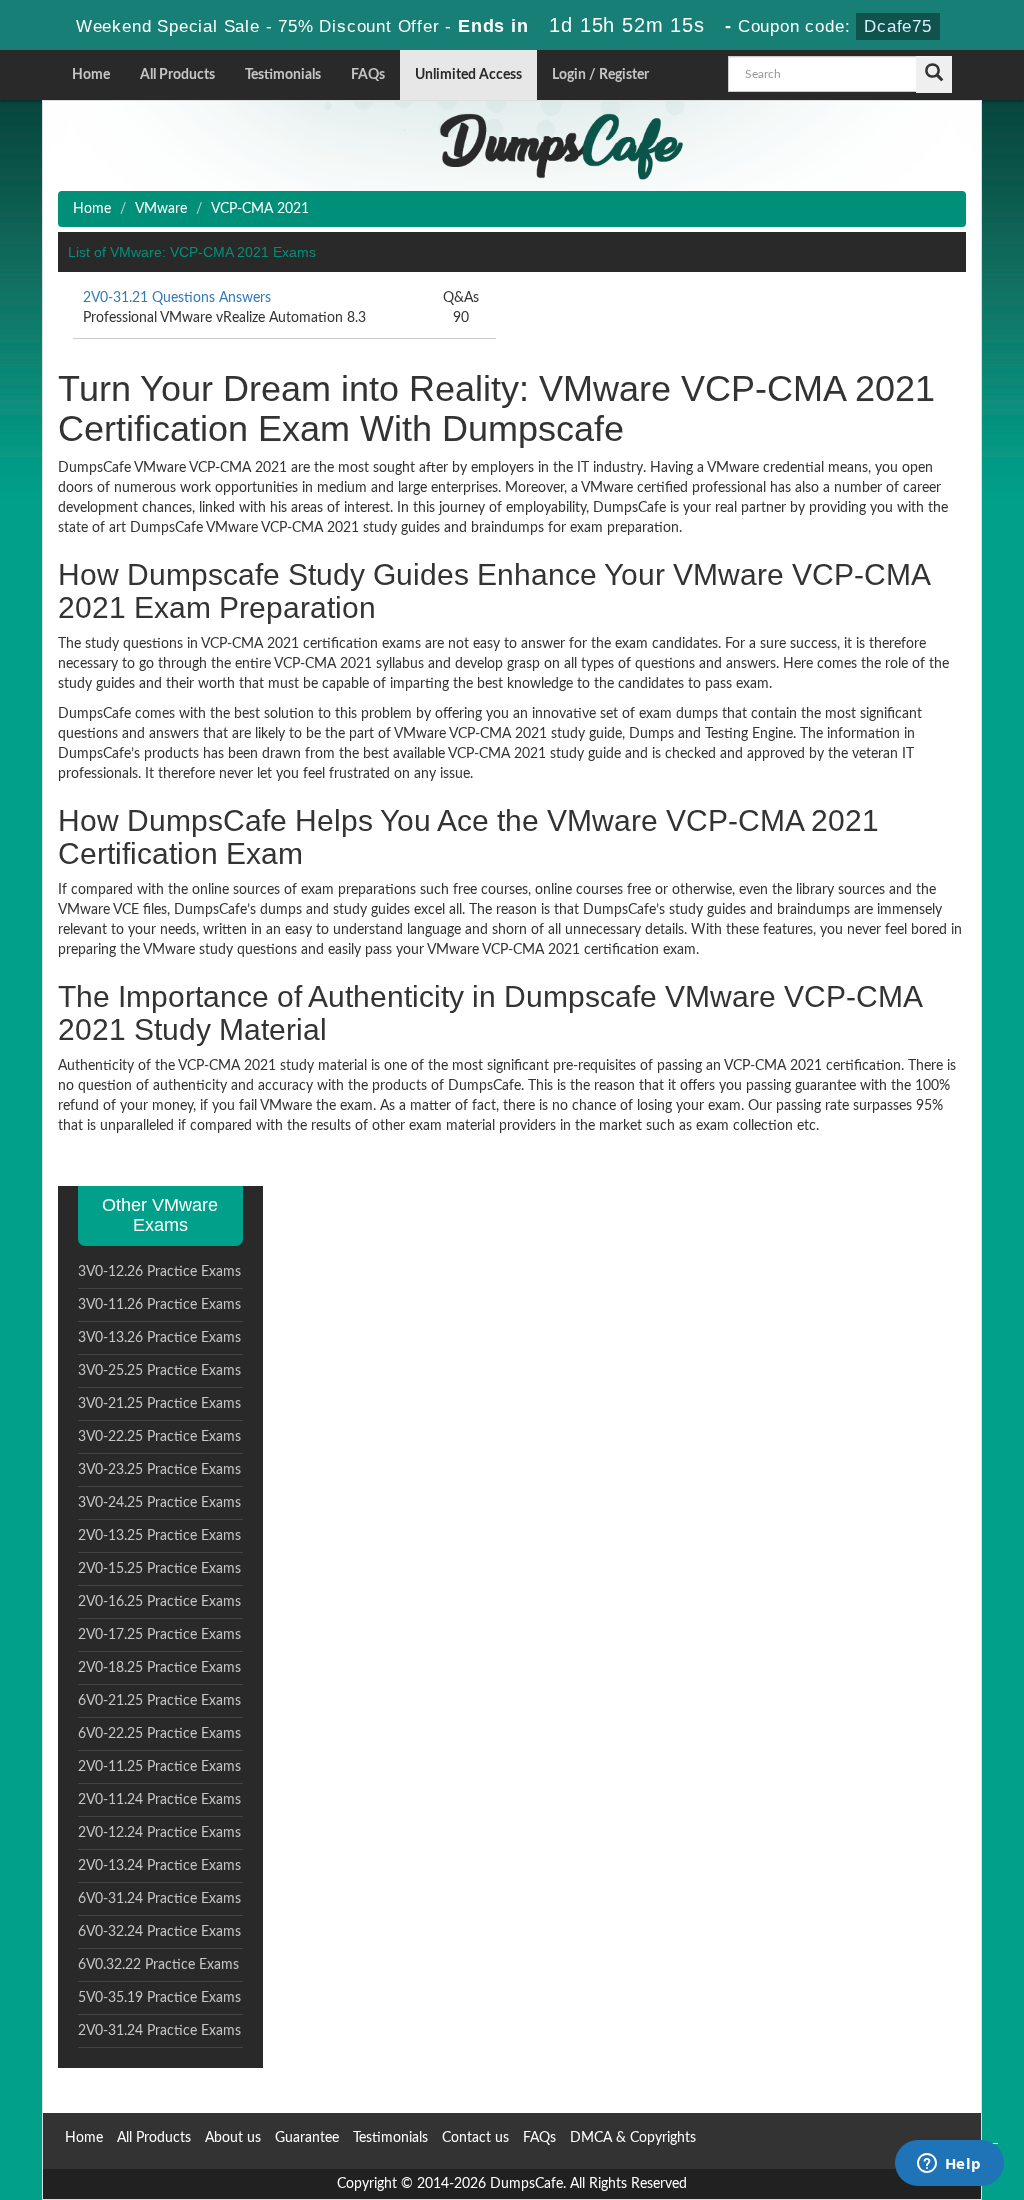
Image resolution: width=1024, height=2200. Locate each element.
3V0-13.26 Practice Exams (159, 1338)
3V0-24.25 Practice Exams (159, 1503)
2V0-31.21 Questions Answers (177, 298)
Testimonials (283, 75)
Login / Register (600, 75)
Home (91, 75)
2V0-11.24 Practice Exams (159, 1800)
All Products (177, 75)
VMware (161, 209)
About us (233, 2138)
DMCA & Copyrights (633, 2138)
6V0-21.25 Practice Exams (159, 1701)
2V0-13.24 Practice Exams (159, 1866)
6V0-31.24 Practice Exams (159, 1899)
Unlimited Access (468, 75)
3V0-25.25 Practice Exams (159, 1371)
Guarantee (307, 2138)
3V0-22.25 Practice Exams (159, 1437)
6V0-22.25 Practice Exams (159, 1734)
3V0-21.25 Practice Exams (159, 1404)
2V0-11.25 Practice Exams (159, 1767)
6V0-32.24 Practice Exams (159, 1932)
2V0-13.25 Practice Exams (159, 1536)
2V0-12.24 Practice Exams (159, 1833)
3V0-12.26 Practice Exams (159, 1272)
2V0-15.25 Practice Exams (159, 1569)
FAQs (368, 75)
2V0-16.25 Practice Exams (159, 1602)
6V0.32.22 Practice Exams (158, 1965)
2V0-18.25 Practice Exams (159, 1668)
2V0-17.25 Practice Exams (159, 1635)
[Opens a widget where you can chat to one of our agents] (949, 2165)
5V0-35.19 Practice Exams (159, 1998)
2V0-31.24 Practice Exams (159, 2031)
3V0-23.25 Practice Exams (159, 1470)
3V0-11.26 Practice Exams (159, 1305)
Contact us (475, 2138)
